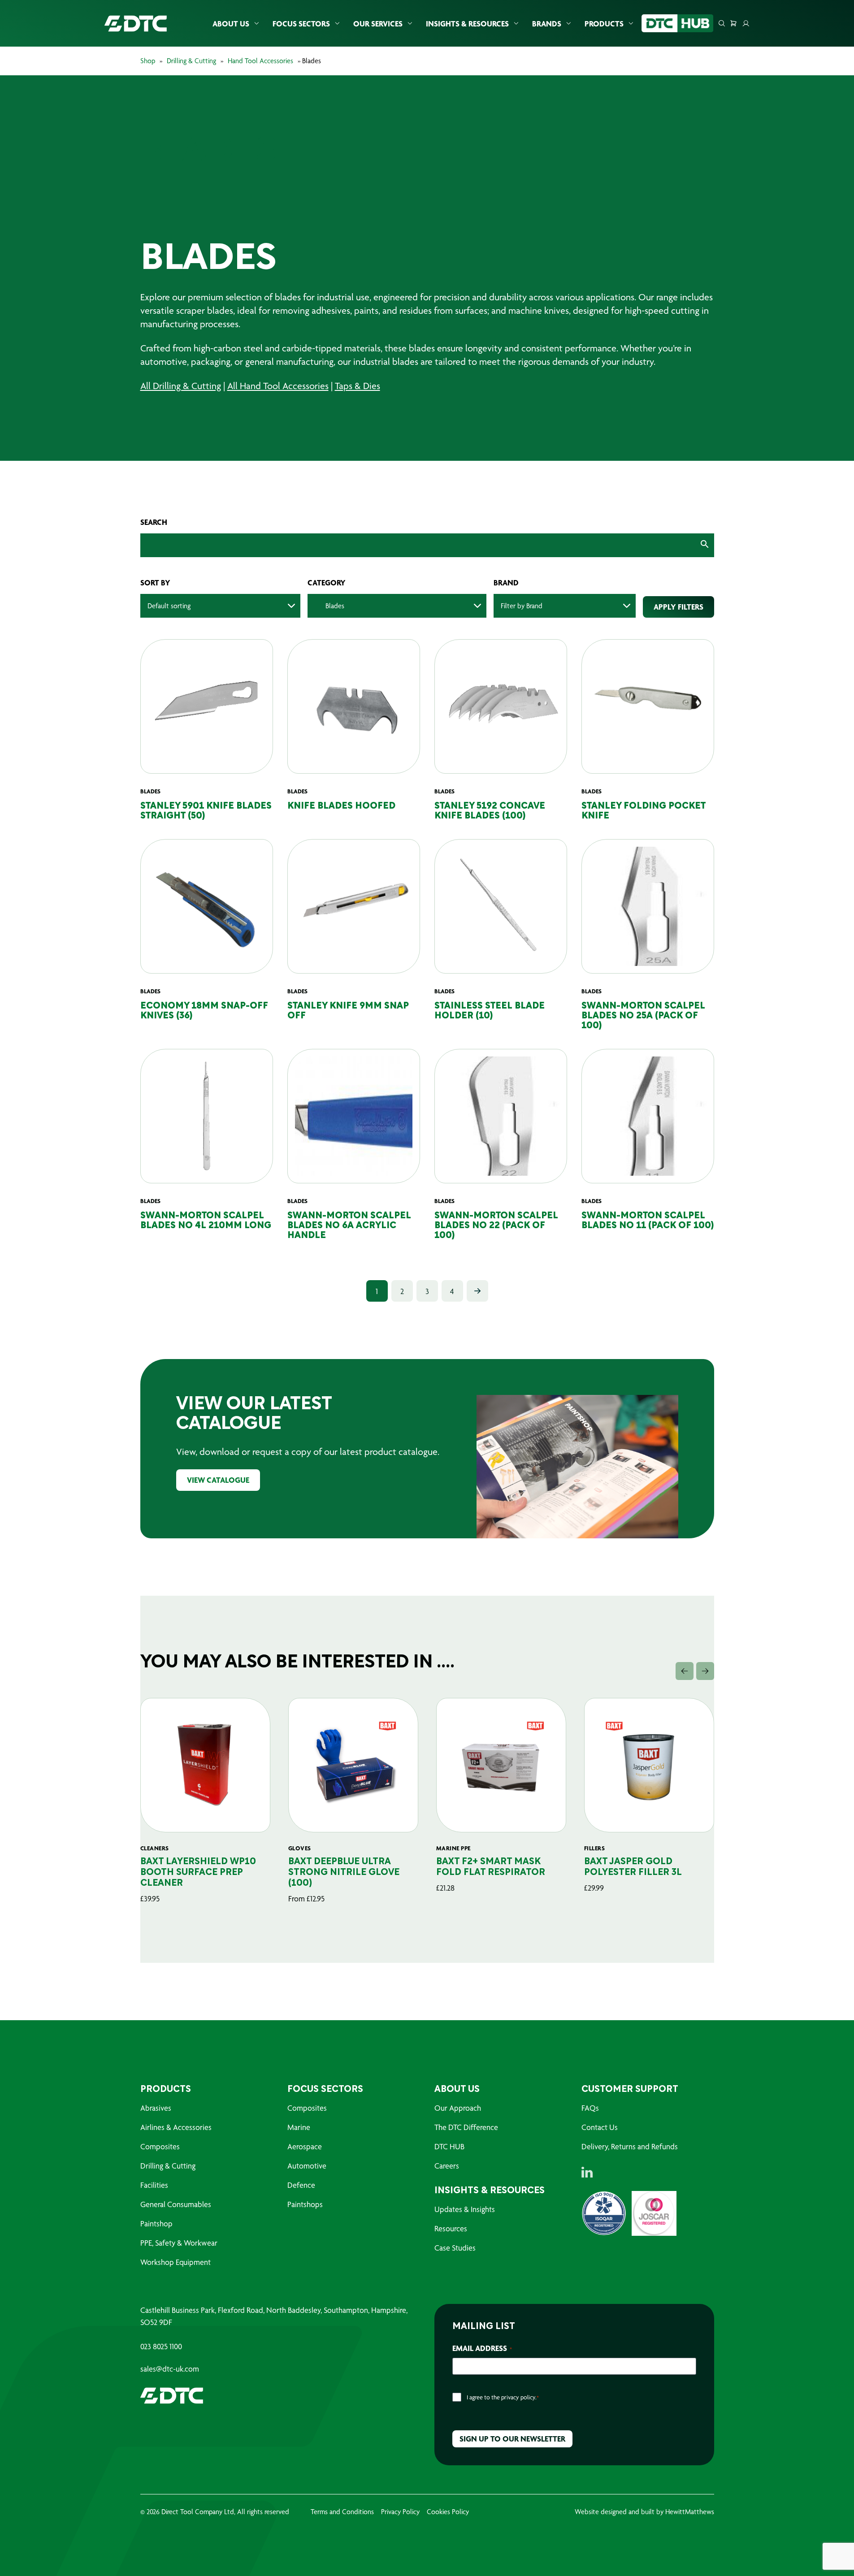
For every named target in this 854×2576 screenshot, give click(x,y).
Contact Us (600, 2127)
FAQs (590, 2108)
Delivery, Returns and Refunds (630, 2146)
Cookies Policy (448, 2512)
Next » (477, 1291)
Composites (160, 2146)
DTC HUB (449, 2146)
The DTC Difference (466, 2127)
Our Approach (458, 2108)
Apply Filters (678, 607)
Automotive (307, 2166)
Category (327, 583)
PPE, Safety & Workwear (179, 2243)
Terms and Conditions (342, 2512)
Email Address (482, 2348)
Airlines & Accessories (176, 2127)
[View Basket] (733, 23)
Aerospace (305, 2146)
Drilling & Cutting (191, 61)
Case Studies (455, 2248)
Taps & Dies (358, 386)
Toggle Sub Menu (256, 24)
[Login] (746, 23)
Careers (447, 2166)
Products (604, 24)
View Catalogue (218, 1480)
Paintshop (156, 2223)
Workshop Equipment (176, 2262)
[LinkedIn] (587, 2172)
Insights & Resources (467, 24)
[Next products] (705, 1671)
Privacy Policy (400, 2512)
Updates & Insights (465, 2209)
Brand (506, 583)
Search (154, 522)
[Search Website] (722, 23)
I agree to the (503, 2397)
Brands (547, 24)
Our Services (378, 24)
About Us (231, 24)
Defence (301, 2185)
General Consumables (176, 2204)
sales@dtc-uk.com (170, 2369)
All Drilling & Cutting (181, 386)
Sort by (155, 583)
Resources (451, 2228)
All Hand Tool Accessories (278, 386)
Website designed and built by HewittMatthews (644, 2512)
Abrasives (156, 2108)
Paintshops (305, 2204)
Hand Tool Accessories (260, 61)
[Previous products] (685, 1671)
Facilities (154, 2185)
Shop (148, 61)
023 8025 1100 (161, 2347)
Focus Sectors (301, 24)
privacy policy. (519, 2397)
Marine (299, 2127)
